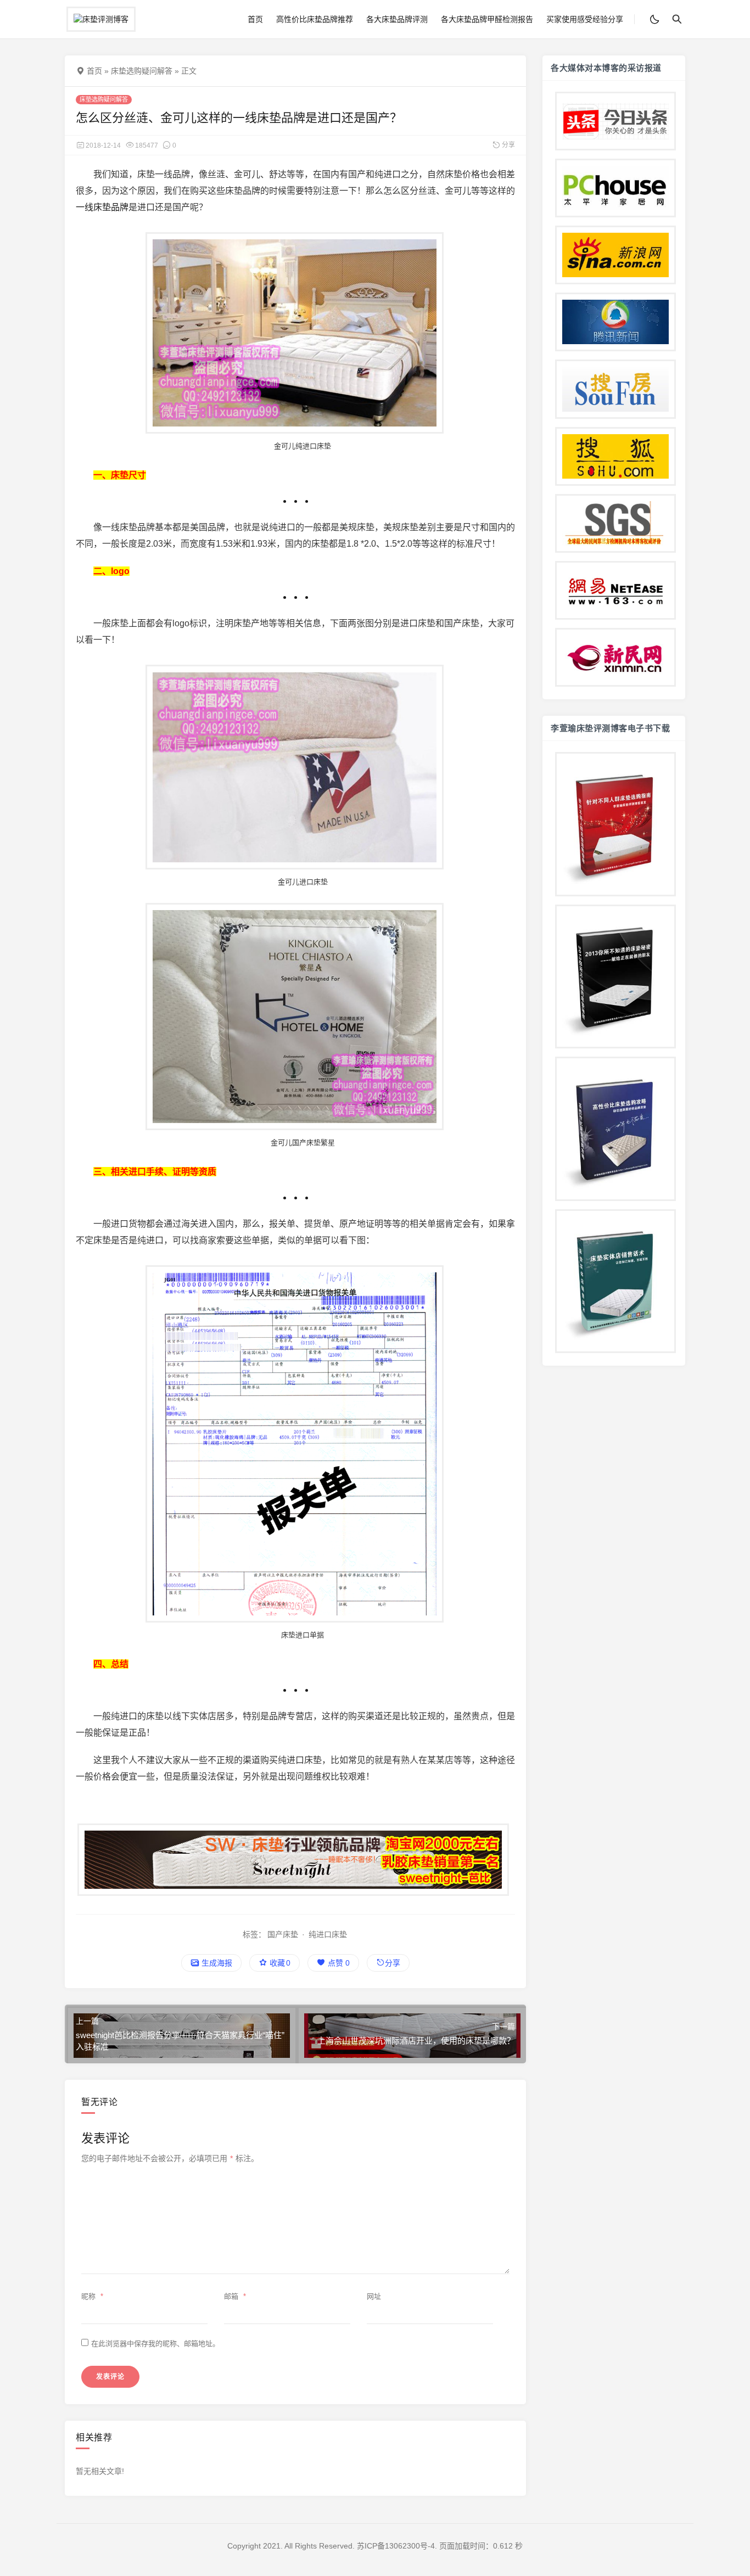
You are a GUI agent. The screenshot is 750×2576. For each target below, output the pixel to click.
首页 (255, 19)
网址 (374, 2296)
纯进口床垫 (328, 1934)
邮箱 (235, 2296)
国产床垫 (283, 1934)
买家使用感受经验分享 (585, 19)
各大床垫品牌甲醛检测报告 (487, 19)
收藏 (279, 1963)
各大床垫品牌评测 (397, 19)
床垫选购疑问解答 (142, 71)
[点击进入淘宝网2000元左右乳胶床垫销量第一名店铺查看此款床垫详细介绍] (295, 1860)
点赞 (338, 1963)
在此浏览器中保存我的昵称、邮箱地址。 (155, 2344)
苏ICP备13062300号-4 (396, 2546)
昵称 (92, 2296)
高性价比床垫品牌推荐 (315, 19)
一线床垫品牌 (102, 207)
